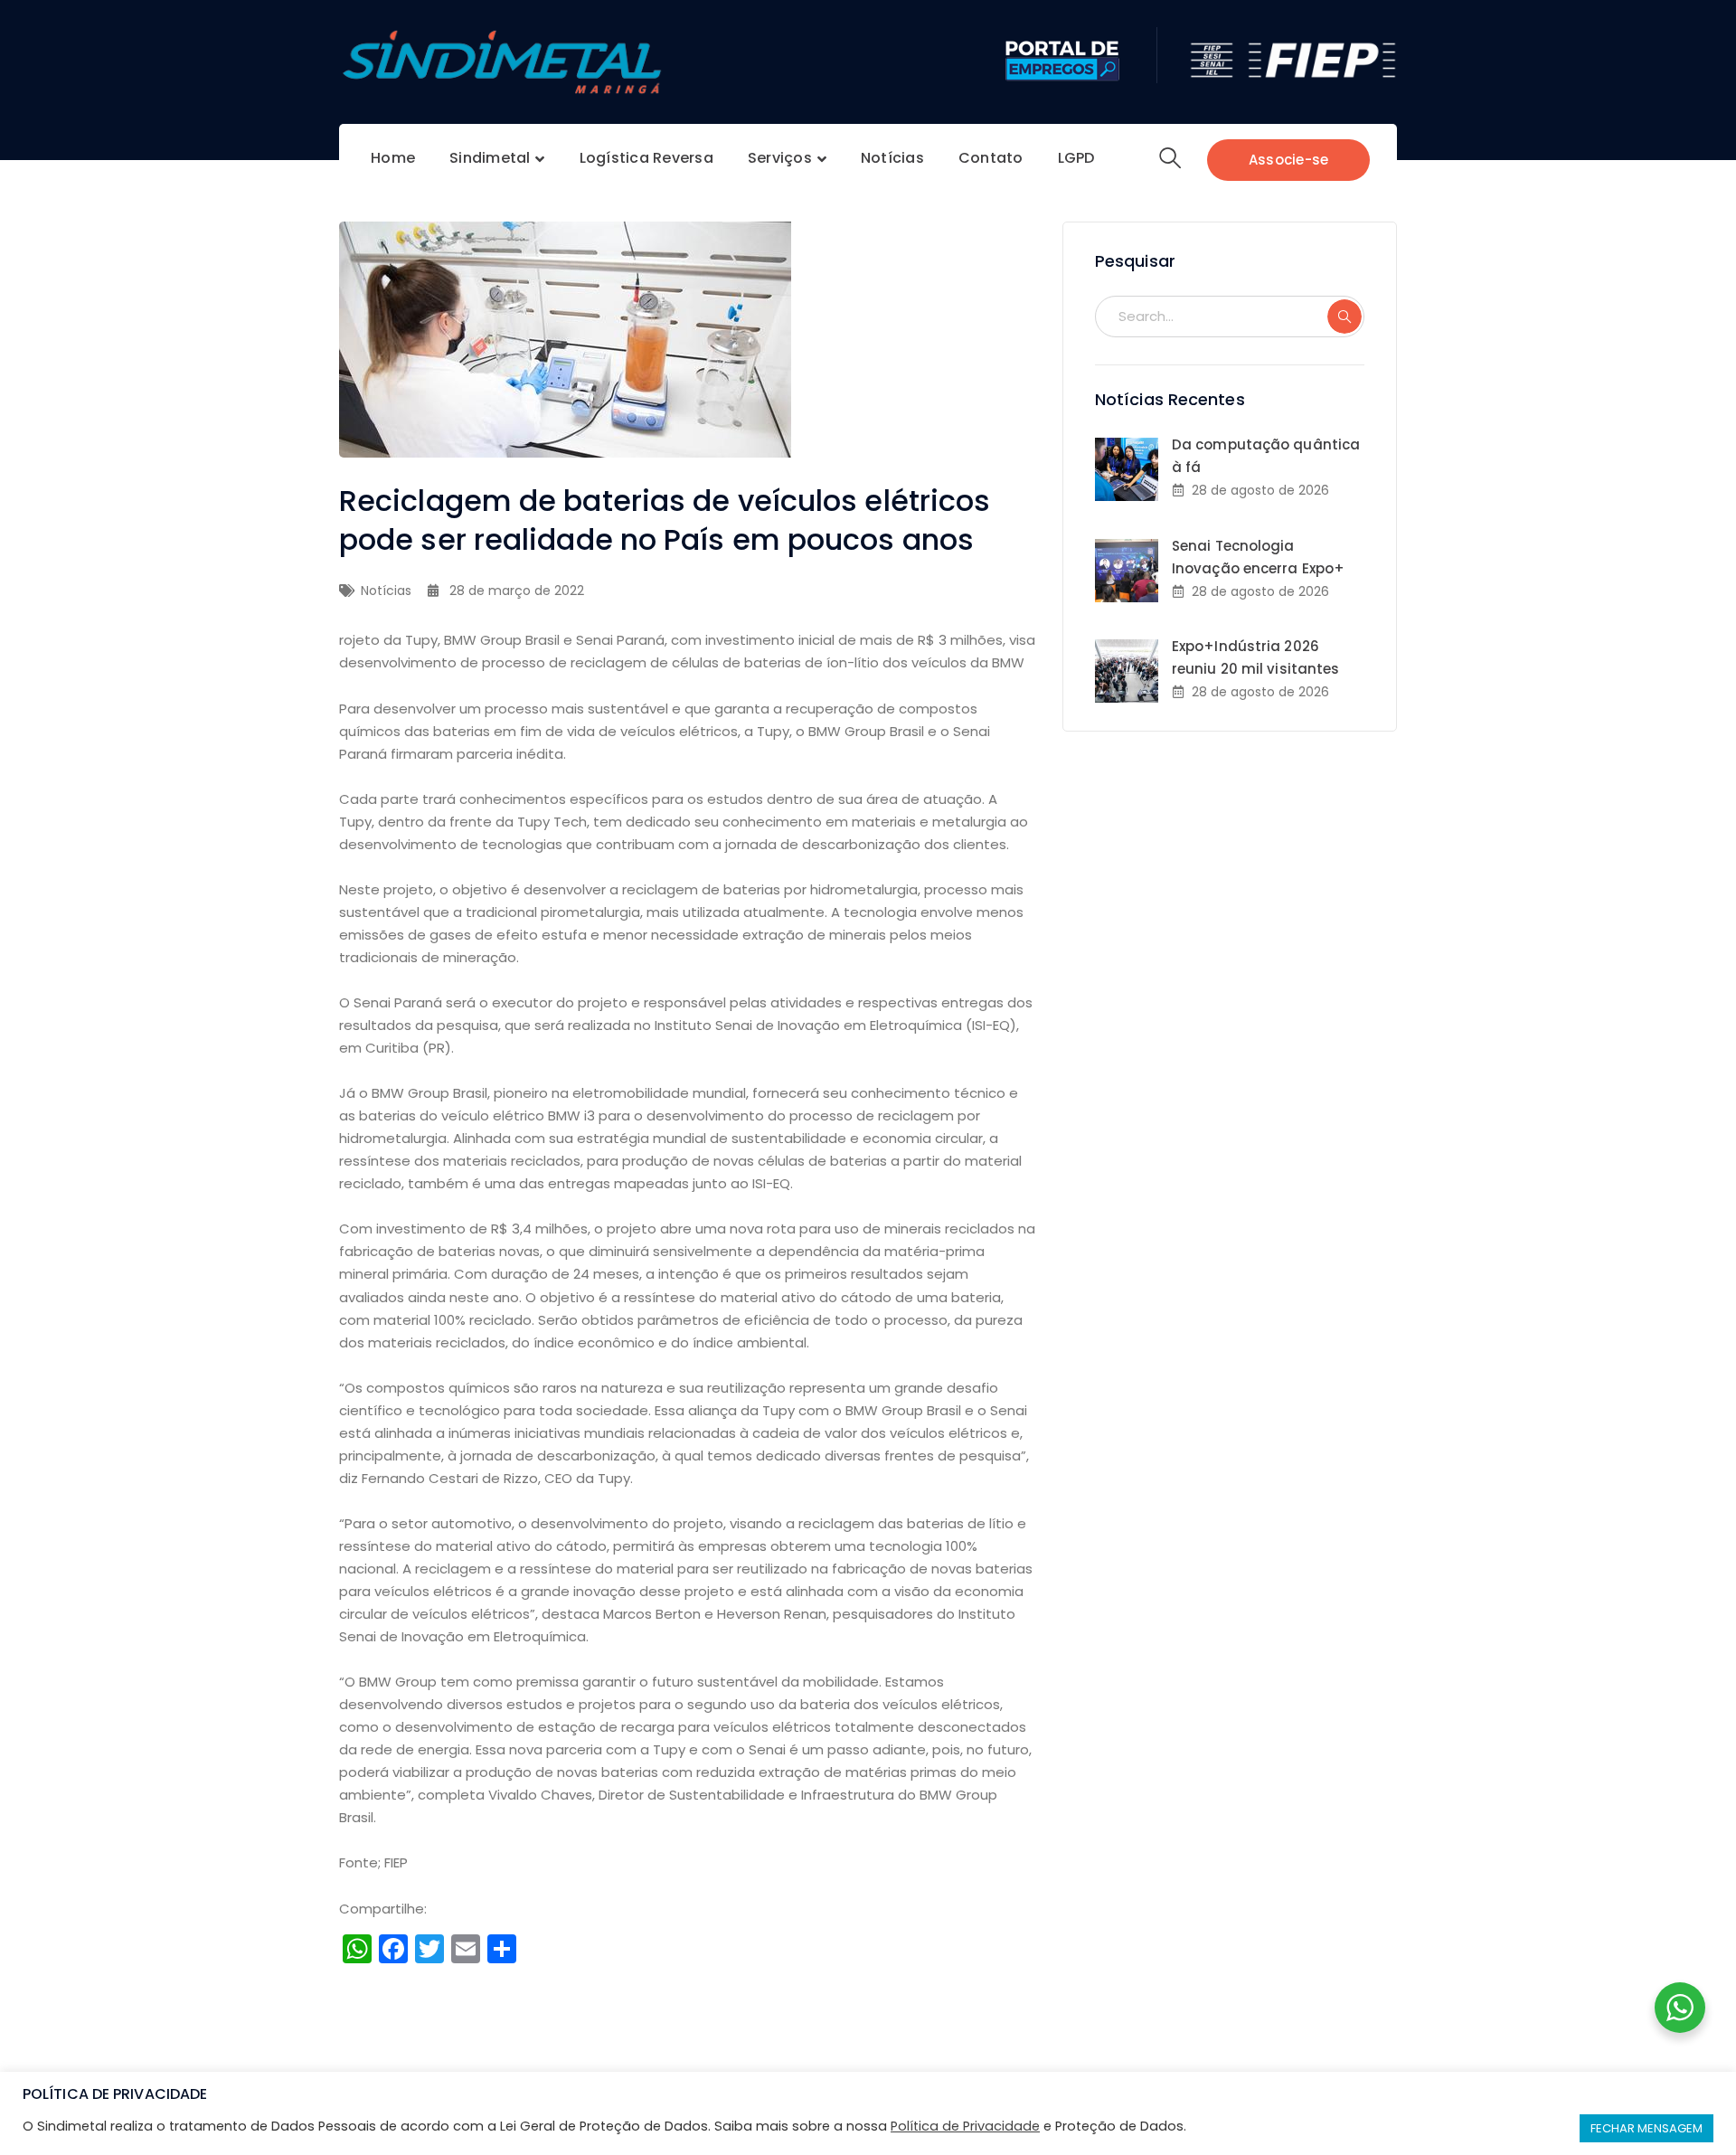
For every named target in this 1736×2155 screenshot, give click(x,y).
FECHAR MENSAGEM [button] (1646, 2128)
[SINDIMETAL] (502, 61)
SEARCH (1344, 317)
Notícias (386, 591)
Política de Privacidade (965, 2126)
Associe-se (1289, 160)
